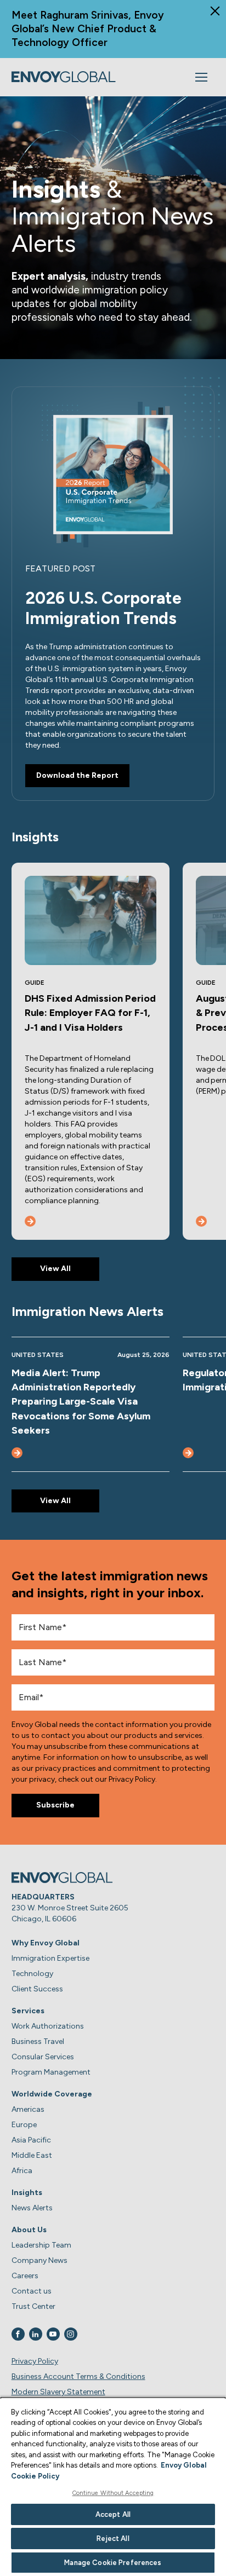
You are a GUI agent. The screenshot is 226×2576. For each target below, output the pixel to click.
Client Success (37, 1989)
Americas (28, 2109)
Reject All (113, 2539)
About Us (29, 2230)
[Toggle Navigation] (201, 77)
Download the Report (77, 775)
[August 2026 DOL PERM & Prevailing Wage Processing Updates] (201, 1221)
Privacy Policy (35, 2361)
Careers (25, 2276)
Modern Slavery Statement (58, 2392)
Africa (22, 2171)
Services (28, 2011)
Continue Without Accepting (113, 2493)
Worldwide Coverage (52, 2094)
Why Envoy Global (46, 1943)
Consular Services (43, 2057)
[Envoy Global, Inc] (64, 77)
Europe (24, 2125)
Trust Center (33, 2306)
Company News (39, 2260)
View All (55, 1269)
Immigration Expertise (50, 1958)
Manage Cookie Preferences (113, 2563)
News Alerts (32, 2208)
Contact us (32, 2291)
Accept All (113, 2514)
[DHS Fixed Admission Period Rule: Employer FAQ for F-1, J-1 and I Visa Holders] (30, 1221)
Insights (27, 2193)
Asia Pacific (31, 2140)
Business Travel (38, 2041)
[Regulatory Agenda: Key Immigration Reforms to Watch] (188, 1453)
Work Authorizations (48, 2026)
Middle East (32, 2155)
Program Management (51, 2072)
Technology (32, 1974)
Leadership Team (41, 2245)
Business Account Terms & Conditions (78, 2376)
